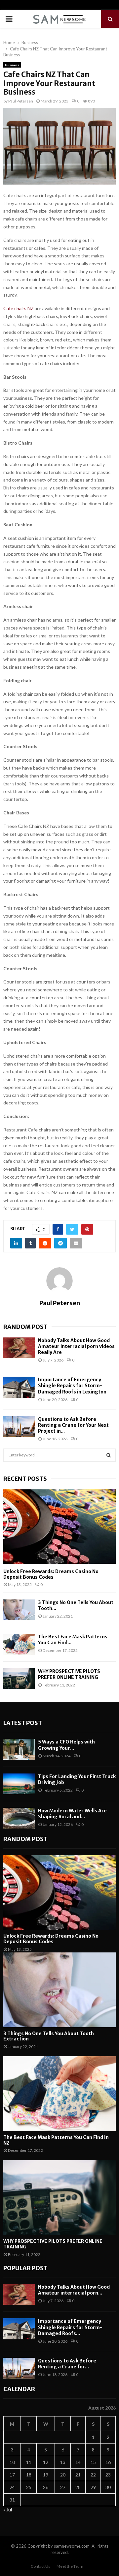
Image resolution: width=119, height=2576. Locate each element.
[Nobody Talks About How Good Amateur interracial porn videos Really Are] (19, 1348)
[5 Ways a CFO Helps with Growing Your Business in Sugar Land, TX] (19, 1749)
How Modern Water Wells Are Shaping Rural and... (72, 1814)
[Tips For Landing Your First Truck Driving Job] (19, 1784)
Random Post (25, 1327)
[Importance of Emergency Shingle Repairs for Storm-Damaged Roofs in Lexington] (19, 1387)
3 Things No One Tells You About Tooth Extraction (49, 2036)
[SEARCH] (109, 1455)
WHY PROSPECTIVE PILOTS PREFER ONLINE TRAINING (69, 1674)
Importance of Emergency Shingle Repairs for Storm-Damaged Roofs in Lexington (72, 1386)
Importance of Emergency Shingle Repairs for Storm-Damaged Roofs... (70, 2327)
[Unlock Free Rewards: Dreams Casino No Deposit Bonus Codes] (59, 1527)
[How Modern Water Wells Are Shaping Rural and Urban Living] (19, 1818)
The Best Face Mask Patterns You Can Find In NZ (56, 2140)
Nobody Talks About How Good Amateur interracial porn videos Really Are (76, 1346)
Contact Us (40, 2566)
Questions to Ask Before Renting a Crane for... (67, 2364)
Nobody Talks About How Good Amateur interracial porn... (74, 2290)
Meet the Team (70, 2566)
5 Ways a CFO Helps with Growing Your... (66, 1745)
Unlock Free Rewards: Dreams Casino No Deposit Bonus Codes (51, 1574)
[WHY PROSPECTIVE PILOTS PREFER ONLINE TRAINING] (19, 1679)
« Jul (8, 2510)
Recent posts (25, 1479)
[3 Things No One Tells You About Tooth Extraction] (19, 1610)
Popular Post (25, 2268)
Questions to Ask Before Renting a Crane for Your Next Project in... (73, 1425)
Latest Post (23, 1723)
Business (12, 65)
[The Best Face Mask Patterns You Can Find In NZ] (19, 1644)
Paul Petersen (21, 101)
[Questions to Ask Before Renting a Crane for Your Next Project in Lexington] (19, 1427)
